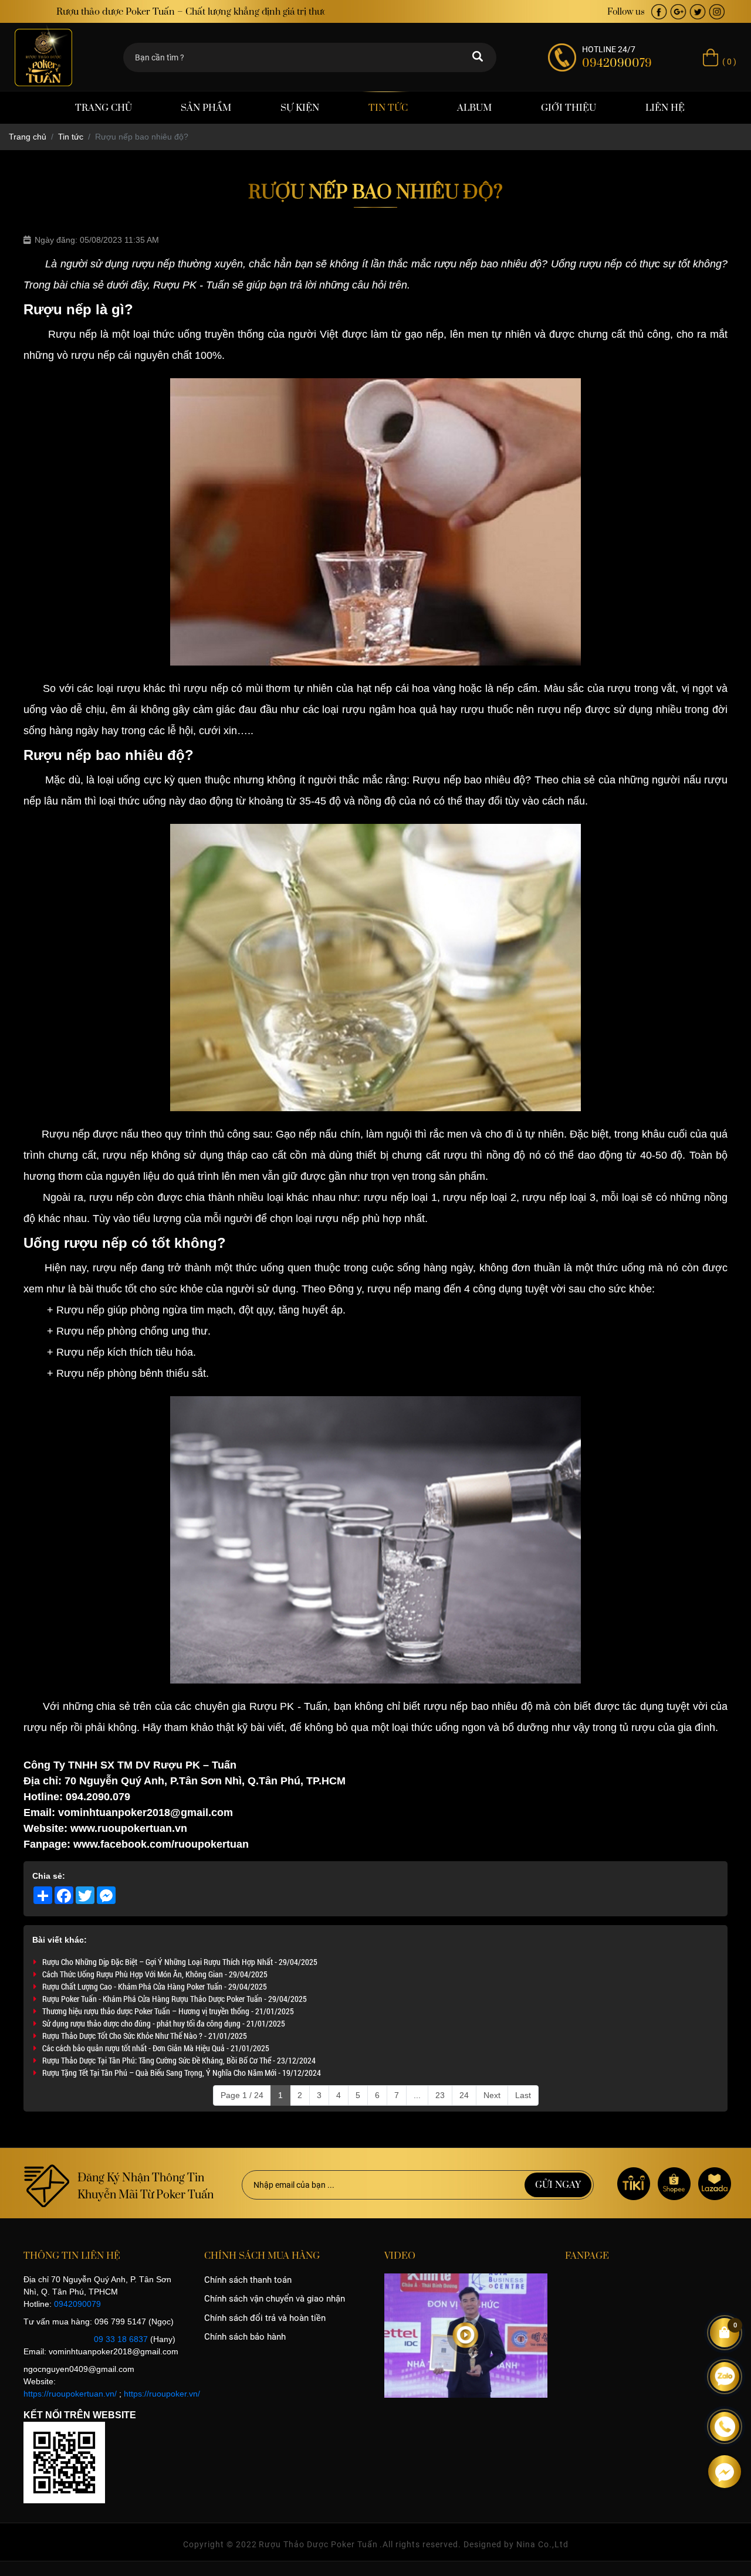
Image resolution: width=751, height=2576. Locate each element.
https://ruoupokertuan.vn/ (70, 2394)
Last (523, 2095)
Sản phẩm (206, 108)
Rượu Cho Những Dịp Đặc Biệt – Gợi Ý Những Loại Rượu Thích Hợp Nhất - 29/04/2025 (180, 1962)
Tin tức (388, 108)
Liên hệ (665, 108)
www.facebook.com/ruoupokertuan (161, 1844)
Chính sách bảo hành (245, 2337)
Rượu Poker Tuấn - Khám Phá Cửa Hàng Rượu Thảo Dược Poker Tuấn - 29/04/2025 (175, 1999)
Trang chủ (104, 108)
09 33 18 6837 (121, 2339)
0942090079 (77, 2304)
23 (440, 2095)
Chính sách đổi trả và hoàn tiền (265, 2318)
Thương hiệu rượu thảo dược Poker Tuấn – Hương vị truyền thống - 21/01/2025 (168, 2011)
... (417, 2095)
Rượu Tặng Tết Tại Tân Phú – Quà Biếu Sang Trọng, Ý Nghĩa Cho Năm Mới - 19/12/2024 (182, 2073)
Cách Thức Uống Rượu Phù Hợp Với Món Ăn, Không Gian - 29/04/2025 (155, 1974)
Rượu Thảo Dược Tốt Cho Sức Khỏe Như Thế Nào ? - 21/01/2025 (145, 2036)
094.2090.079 (98, 1797)
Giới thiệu (569, 108)
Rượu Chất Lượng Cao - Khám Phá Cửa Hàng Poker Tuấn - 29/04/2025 (155, 1986)
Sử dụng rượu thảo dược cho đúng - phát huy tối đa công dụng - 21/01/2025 (164, 2023)
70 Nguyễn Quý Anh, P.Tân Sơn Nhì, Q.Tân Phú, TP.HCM (205, 1781)
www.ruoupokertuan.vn (127, 1828)
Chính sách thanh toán (248, 2280)
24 (464, 2095)
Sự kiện (300, 108)
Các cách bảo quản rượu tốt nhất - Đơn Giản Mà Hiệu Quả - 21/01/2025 (156, 2048)
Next (492, 2095)
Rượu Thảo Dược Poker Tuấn (318, 2544)
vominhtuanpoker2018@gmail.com (146, 1813)
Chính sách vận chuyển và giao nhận (275, 2299)
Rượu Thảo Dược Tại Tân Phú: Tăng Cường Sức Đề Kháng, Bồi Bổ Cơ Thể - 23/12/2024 (179, 2060)
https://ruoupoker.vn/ (162, 2394)
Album (474, 108)
